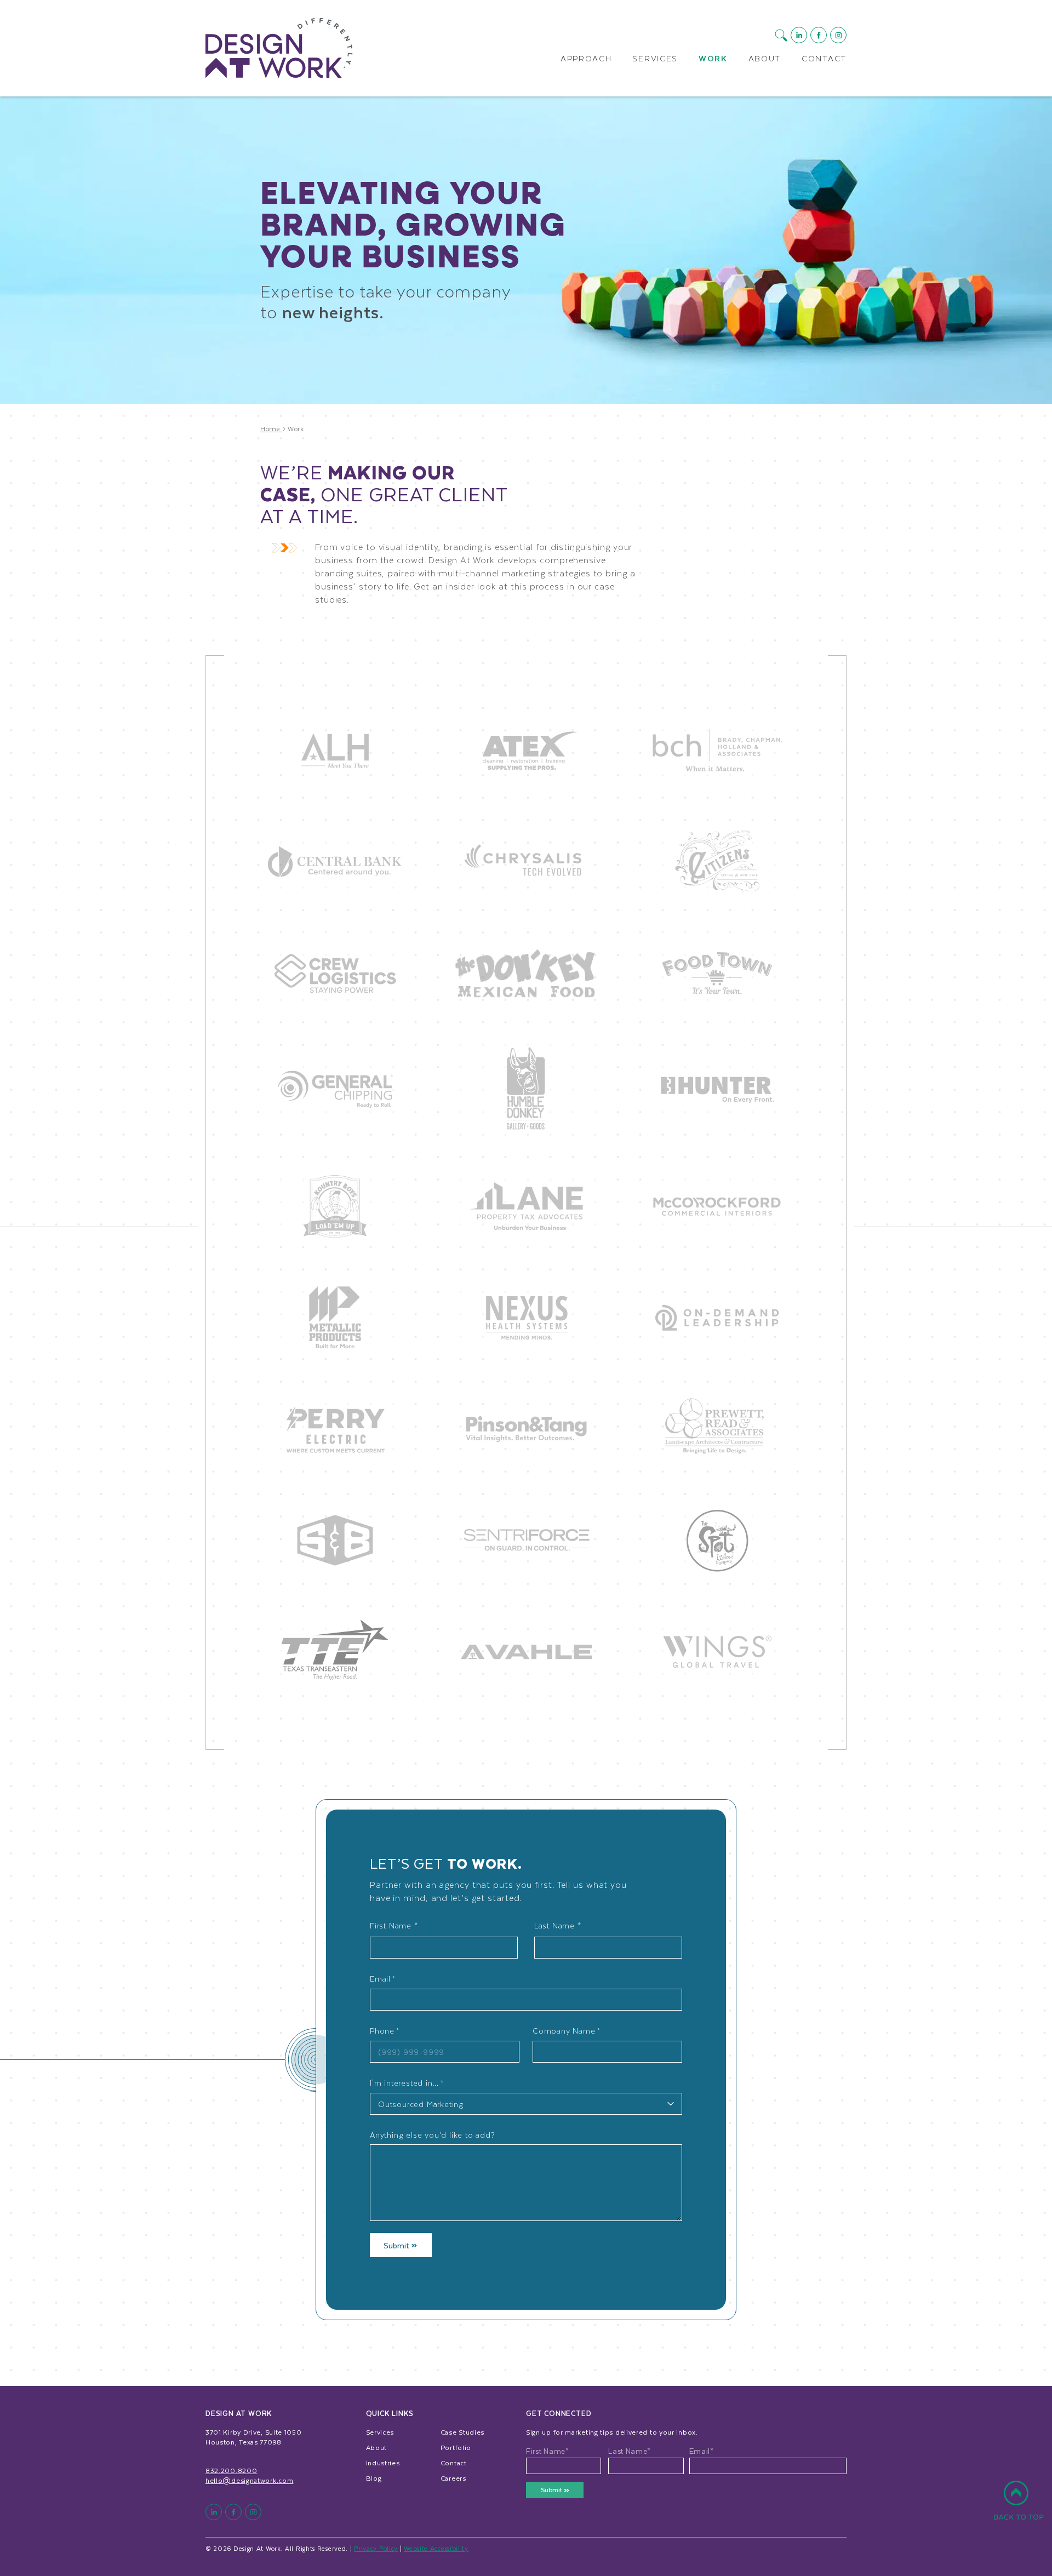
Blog (374, 2478)
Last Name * (558, 1925)
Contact (824, 59)
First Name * (394, 1925)
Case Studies (462, 2432)
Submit (398, 2245)
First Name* (548, 2451)
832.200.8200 (231, 2470)
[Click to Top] (1019, 2506)
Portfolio (456, 2447)
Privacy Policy (376, 2548)
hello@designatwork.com (249, 2480)
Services (655, 59)
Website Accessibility (436, 2548)
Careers (453, 2478)
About (765, 59)
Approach (586, 59)
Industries (383, 2463)
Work (713, 59)
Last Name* (630, 2451)
